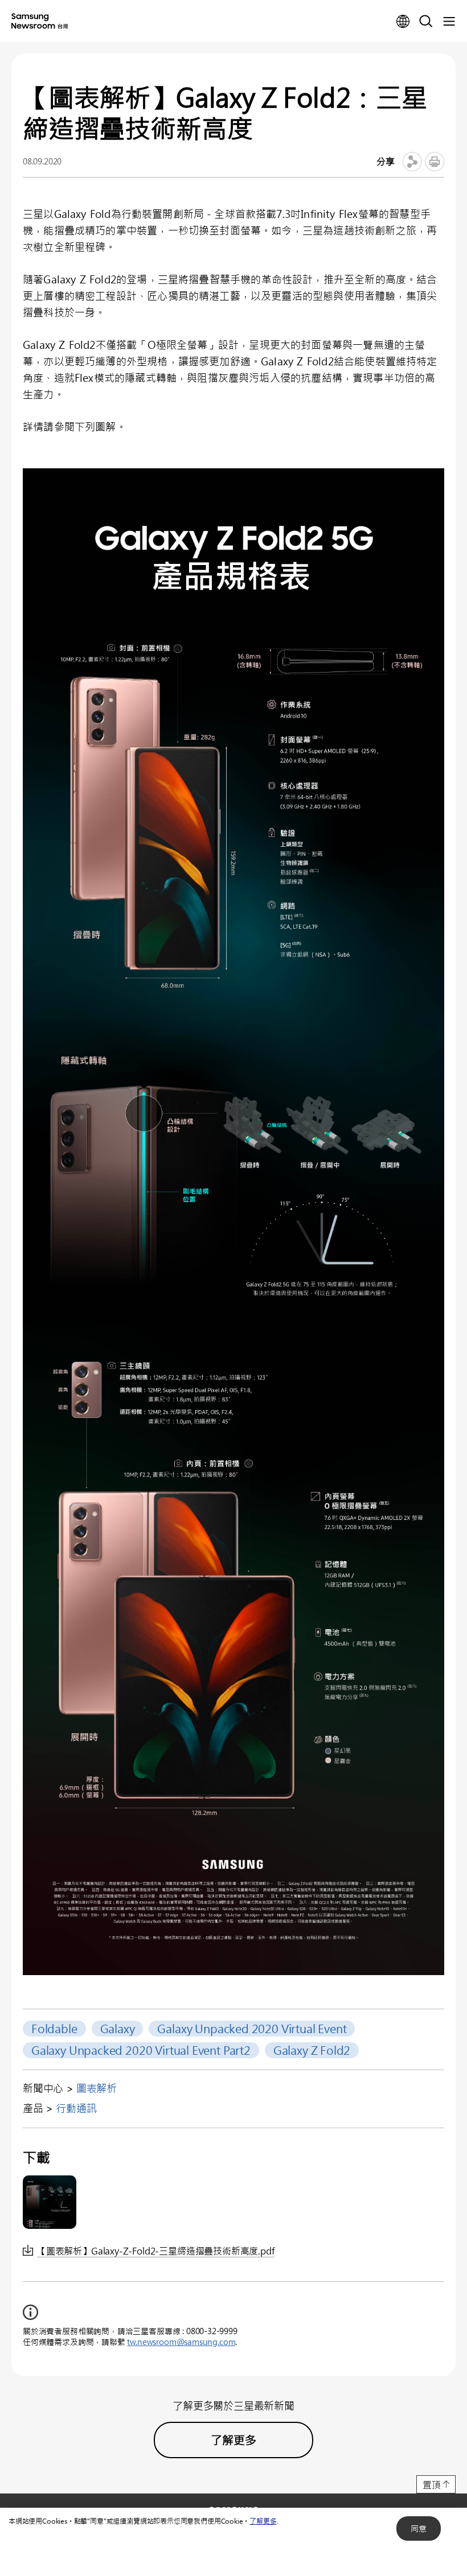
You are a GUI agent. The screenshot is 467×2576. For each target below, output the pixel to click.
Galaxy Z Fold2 (312, 2050)
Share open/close (412, 162)
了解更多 (263, 2521)
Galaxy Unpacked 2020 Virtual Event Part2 (141, 2050)
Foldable (54, 2028)
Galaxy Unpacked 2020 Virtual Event (252, 2028)
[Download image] (50, 2202)
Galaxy (118, 2028)
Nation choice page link (403, 22)
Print (435, 162)
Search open (426, 22)
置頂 (432, 2485)
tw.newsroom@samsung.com (181, 2342)
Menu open (449, 22)
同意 (419, 2528)
